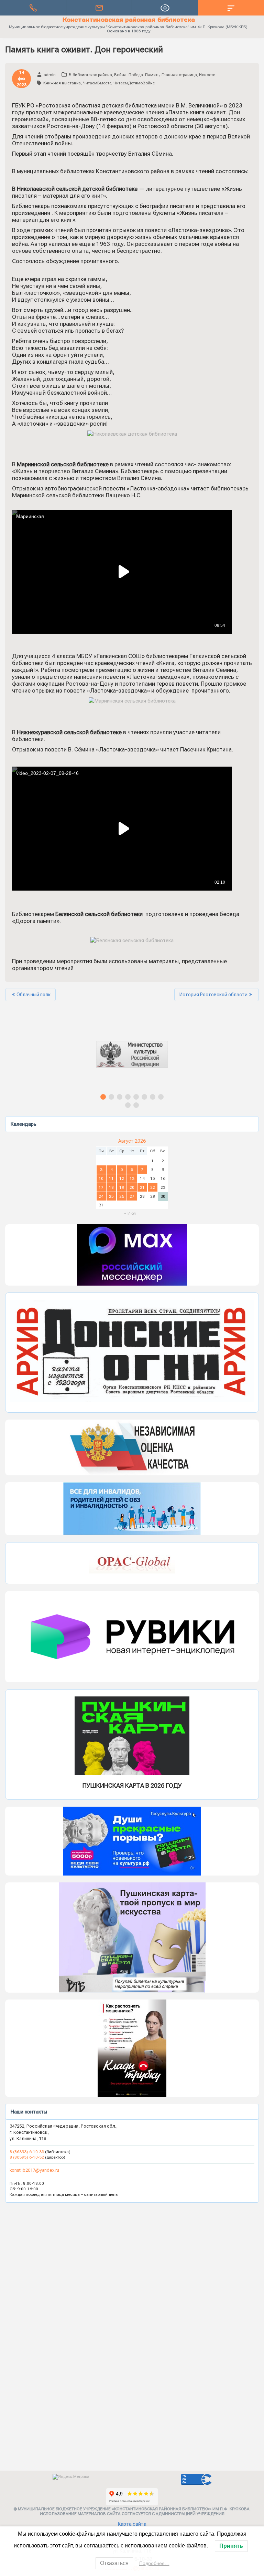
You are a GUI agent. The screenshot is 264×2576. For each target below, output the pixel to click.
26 (122, 1196)
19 (122, 1187)
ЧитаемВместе (97, 83)
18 (111, 1187)
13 (132, 1178)
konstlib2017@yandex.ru (34, 2170)
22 (153, 1187)
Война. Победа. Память (137, 75)
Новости (207, 75)
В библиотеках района (90, 75)
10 (101, 1178)
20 (132, 1187)
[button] (132, 1060)
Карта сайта (132, 2524)
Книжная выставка (62, 83)
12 (122, 1178)
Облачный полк (34, 995)
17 (101, 1187)
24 (101, 1196)
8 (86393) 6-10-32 (27, 2157)
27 (132, 1196)
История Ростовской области (213, 995)
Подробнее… (154, 2563)
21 (142, 1187)
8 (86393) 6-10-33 (27, 2152)
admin (50, 75)
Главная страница (179, 75)
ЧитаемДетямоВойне (134, 83)
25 (111, 1196)
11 (111, 1178)
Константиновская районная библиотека (129, 20)
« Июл (130, 1213)
